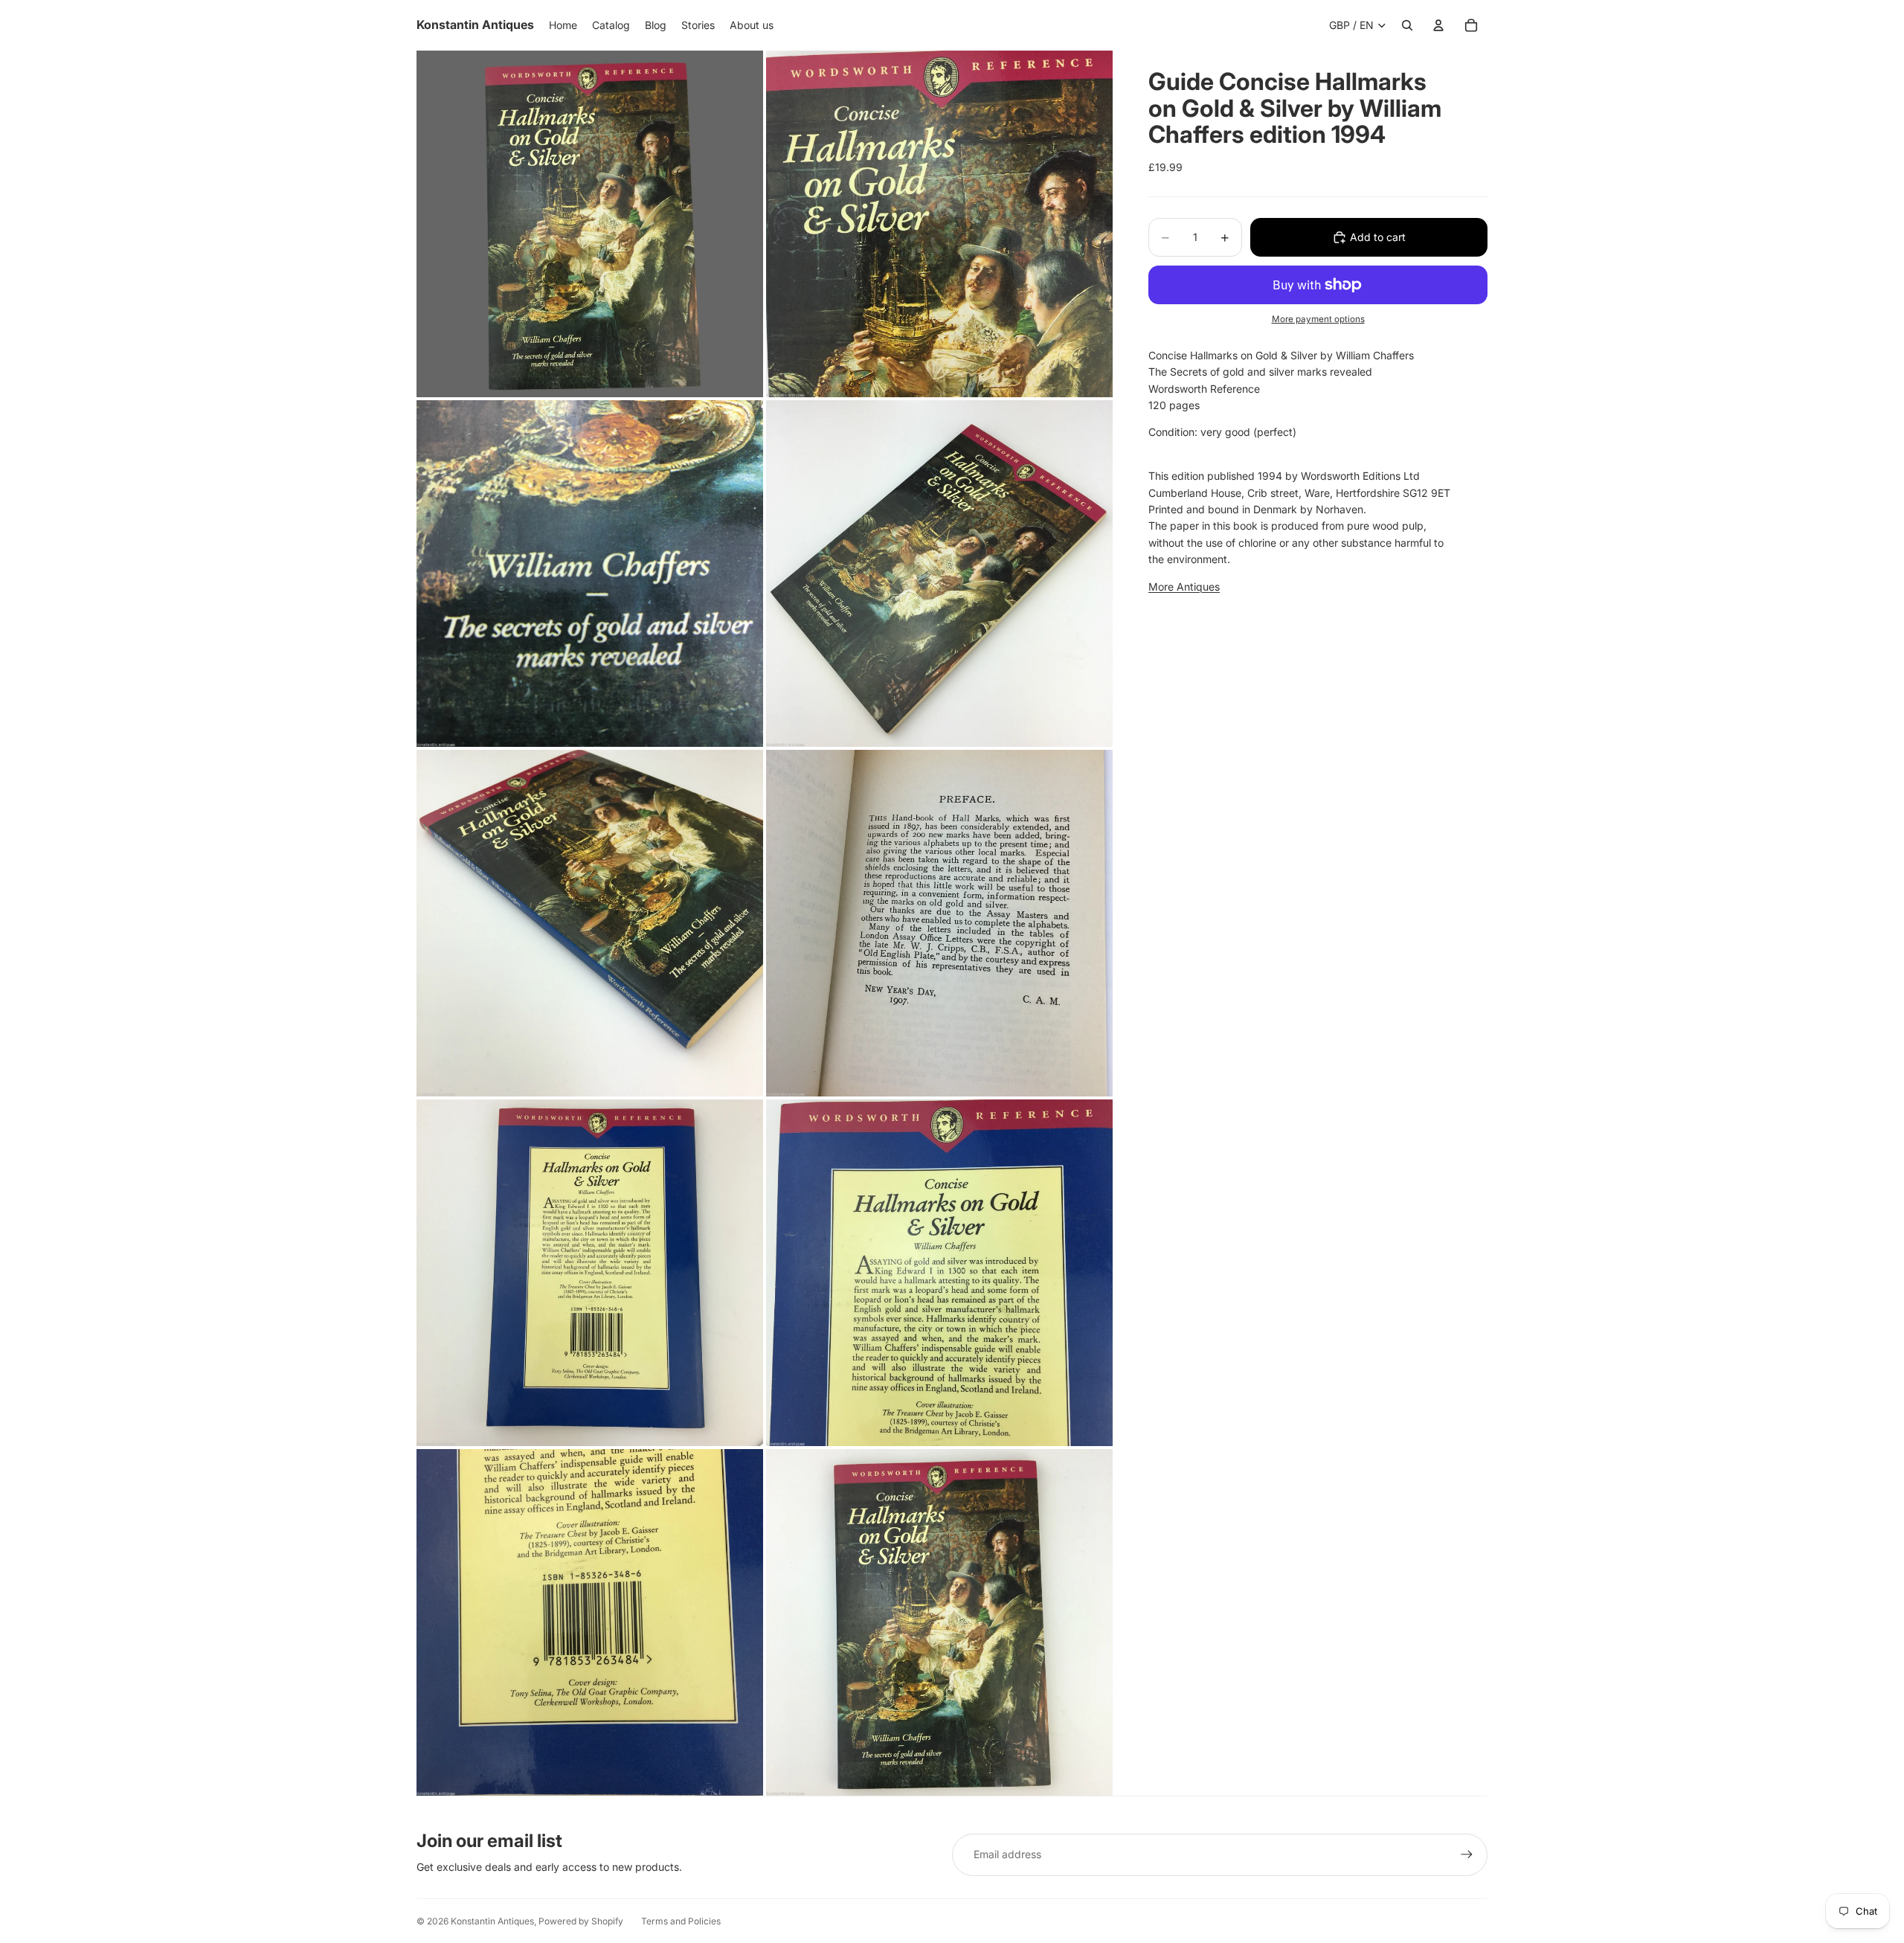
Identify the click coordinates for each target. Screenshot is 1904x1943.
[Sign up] (1467, 1854)
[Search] (1407, 25)
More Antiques (1184, 587)
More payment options (1318, 319)
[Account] (1438, 25)
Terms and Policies (681, 1921)
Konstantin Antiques (492, 1921)
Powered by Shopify (581, 1921)
